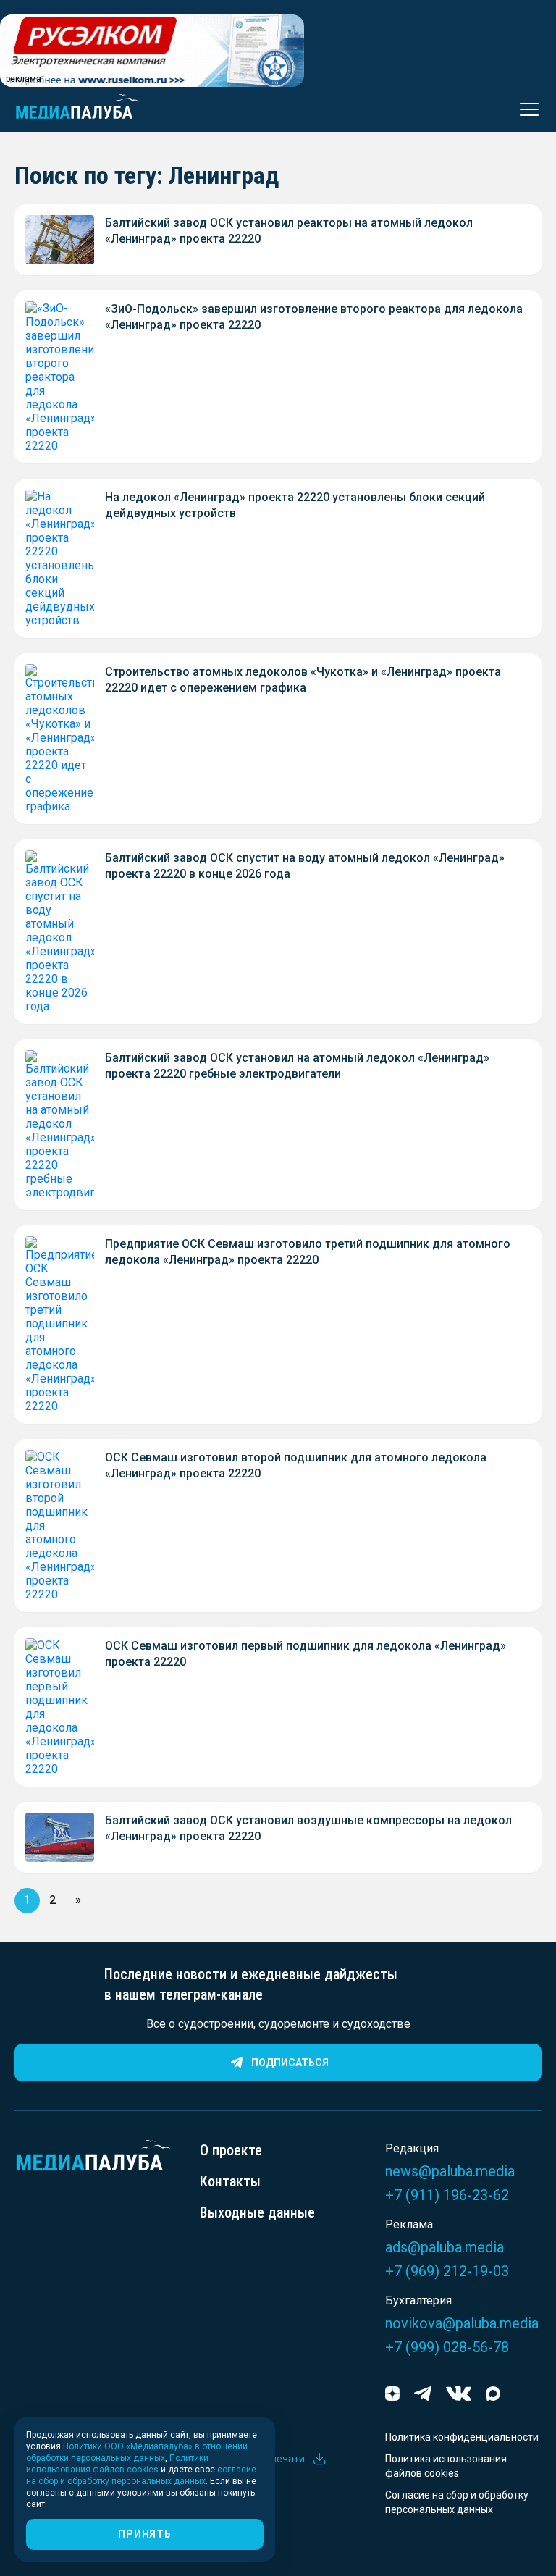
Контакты (230, 2181)
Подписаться (290, 2063)
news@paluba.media (450, 2171)
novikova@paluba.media (462, 2323)
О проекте (231, 2150)
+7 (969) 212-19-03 (447, 2271)
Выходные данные (257, 2212)
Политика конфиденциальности (462, 2437)
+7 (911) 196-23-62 (447, 2195)
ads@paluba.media (445, 2247)
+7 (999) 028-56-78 (447, 2347)
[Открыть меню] (525, 109)
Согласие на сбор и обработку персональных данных (457, 2502)
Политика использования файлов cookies (446, 2466)
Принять (144, 2534)
